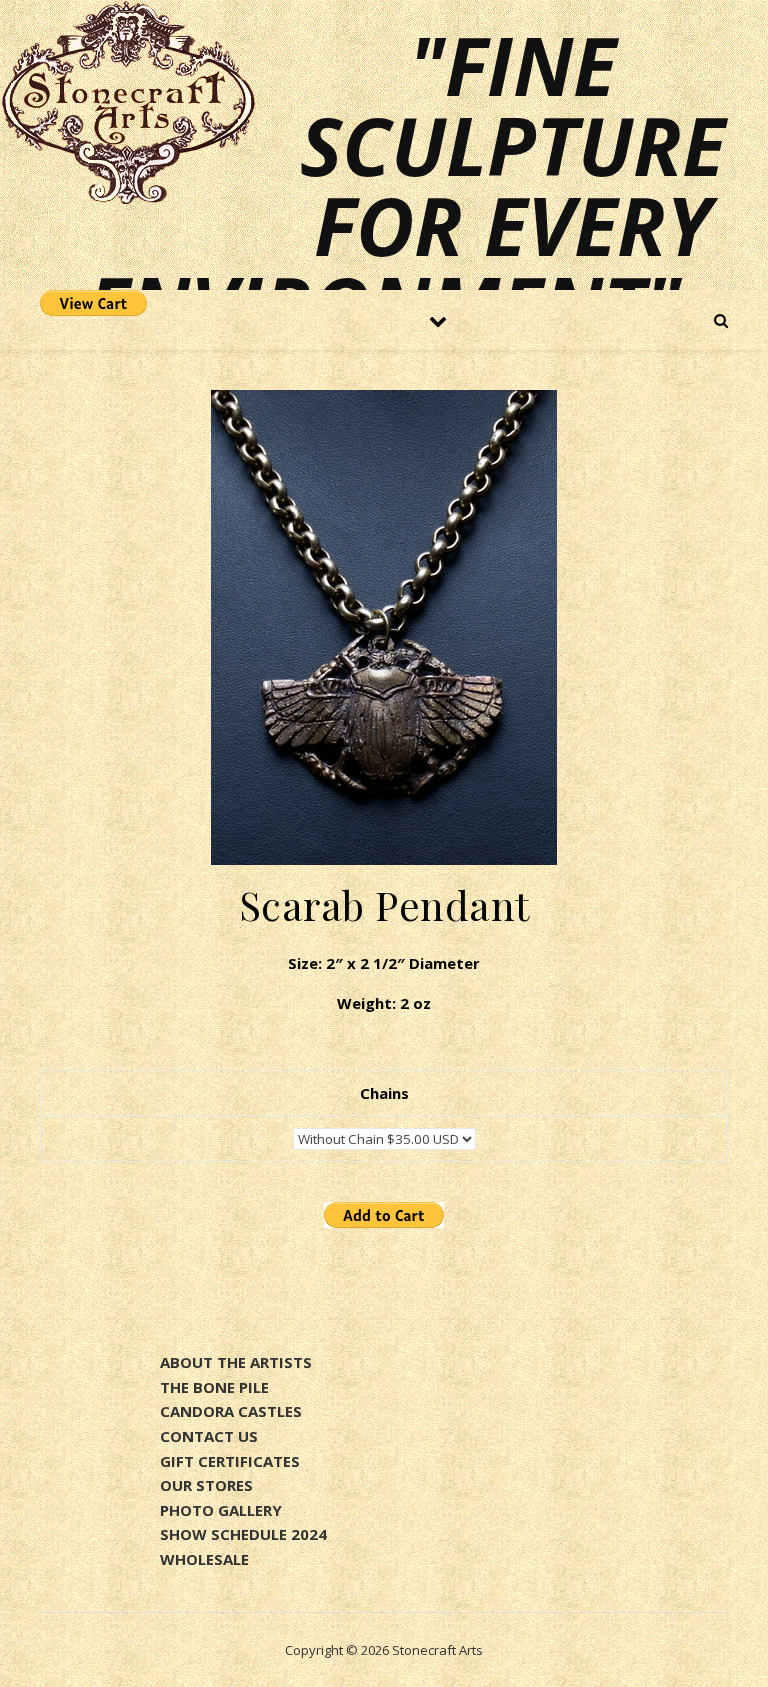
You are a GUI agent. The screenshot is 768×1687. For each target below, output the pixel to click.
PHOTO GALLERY (221, 1510)
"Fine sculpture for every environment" (406, 185)
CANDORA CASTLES (231, 1411)
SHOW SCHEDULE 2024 (243, 1534)
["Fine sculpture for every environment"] (128, 102)
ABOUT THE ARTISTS (236, 1362)
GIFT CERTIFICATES (230, 1461)
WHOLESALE (204, 1559)
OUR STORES (206, 1485)
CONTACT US (209, 1436)
